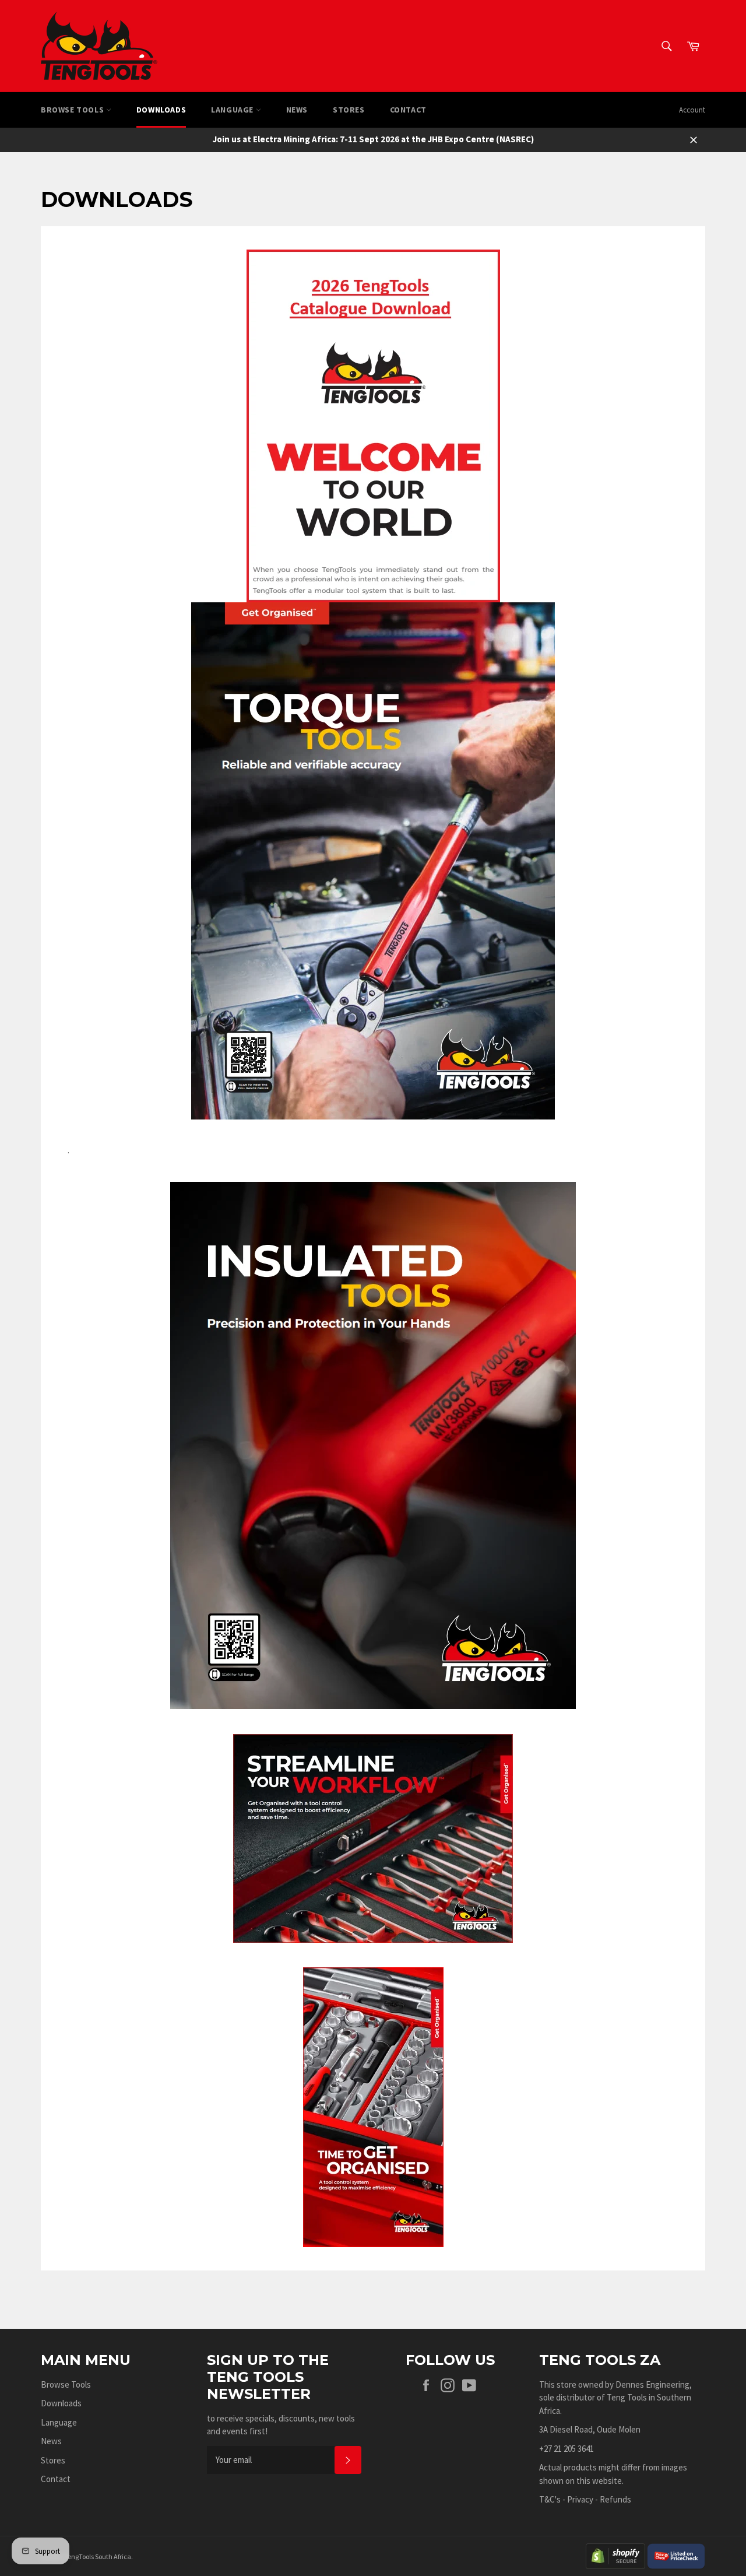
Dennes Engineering (652, 2384)
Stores (349, 110)
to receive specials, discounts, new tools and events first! (281, 2425)
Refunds (615, 2499)
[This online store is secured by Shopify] (615, 2555)
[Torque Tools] (373, 860)
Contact (408, 110)
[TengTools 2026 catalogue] (373, 425)
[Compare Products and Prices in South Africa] (676, 2555)
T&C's (550, 2499)
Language (233, 110)
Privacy (580, 2499)
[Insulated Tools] (373, 1445)
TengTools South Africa (98, 2556)
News (297, 110)
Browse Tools (73, 110)
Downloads (161, 110)
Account (692, 110)
